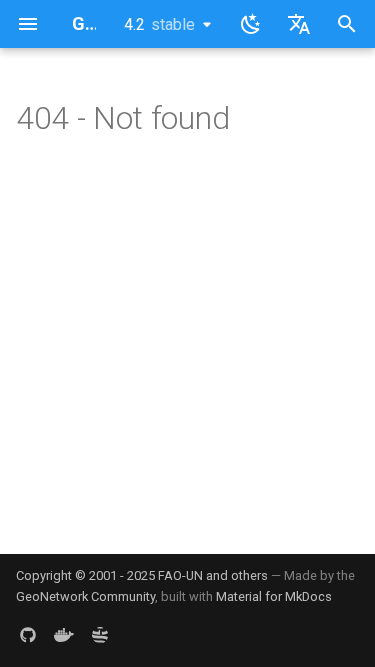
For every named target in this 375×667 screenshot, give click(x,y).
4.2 (159, 24)
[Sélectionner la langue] (299, 24)
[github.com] (28, 635)
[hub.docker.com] (64, 635)
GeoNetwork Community (85, 596)
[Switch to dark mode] (251, 24)
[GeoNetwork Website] (100, 635)
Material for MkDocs (274, 596)
